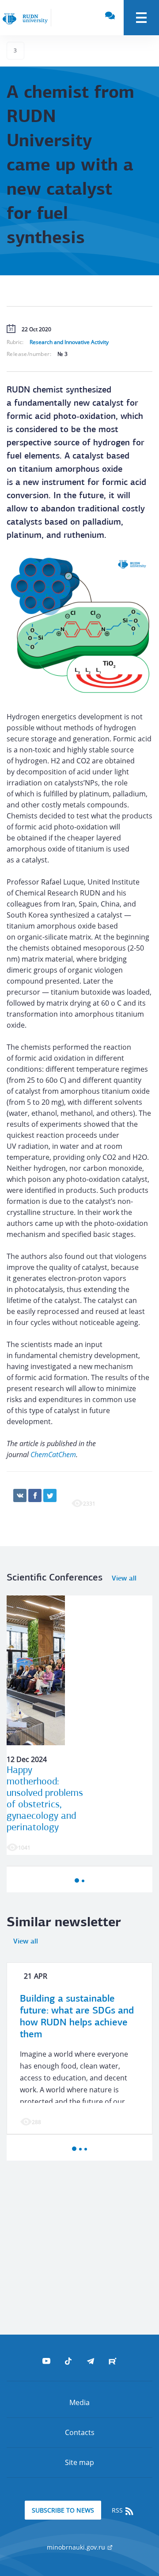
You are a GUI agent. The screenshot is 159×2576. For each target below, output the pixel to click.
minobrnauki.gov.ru (77, 2547)
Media (79, 2402)
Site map (79, 2462)
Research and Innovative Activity (69, 342)
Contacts (80, 2432)
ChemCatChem (53, 1455)
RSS (118, 2510)
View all (124, 1579)
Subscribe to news (63, 2510)
